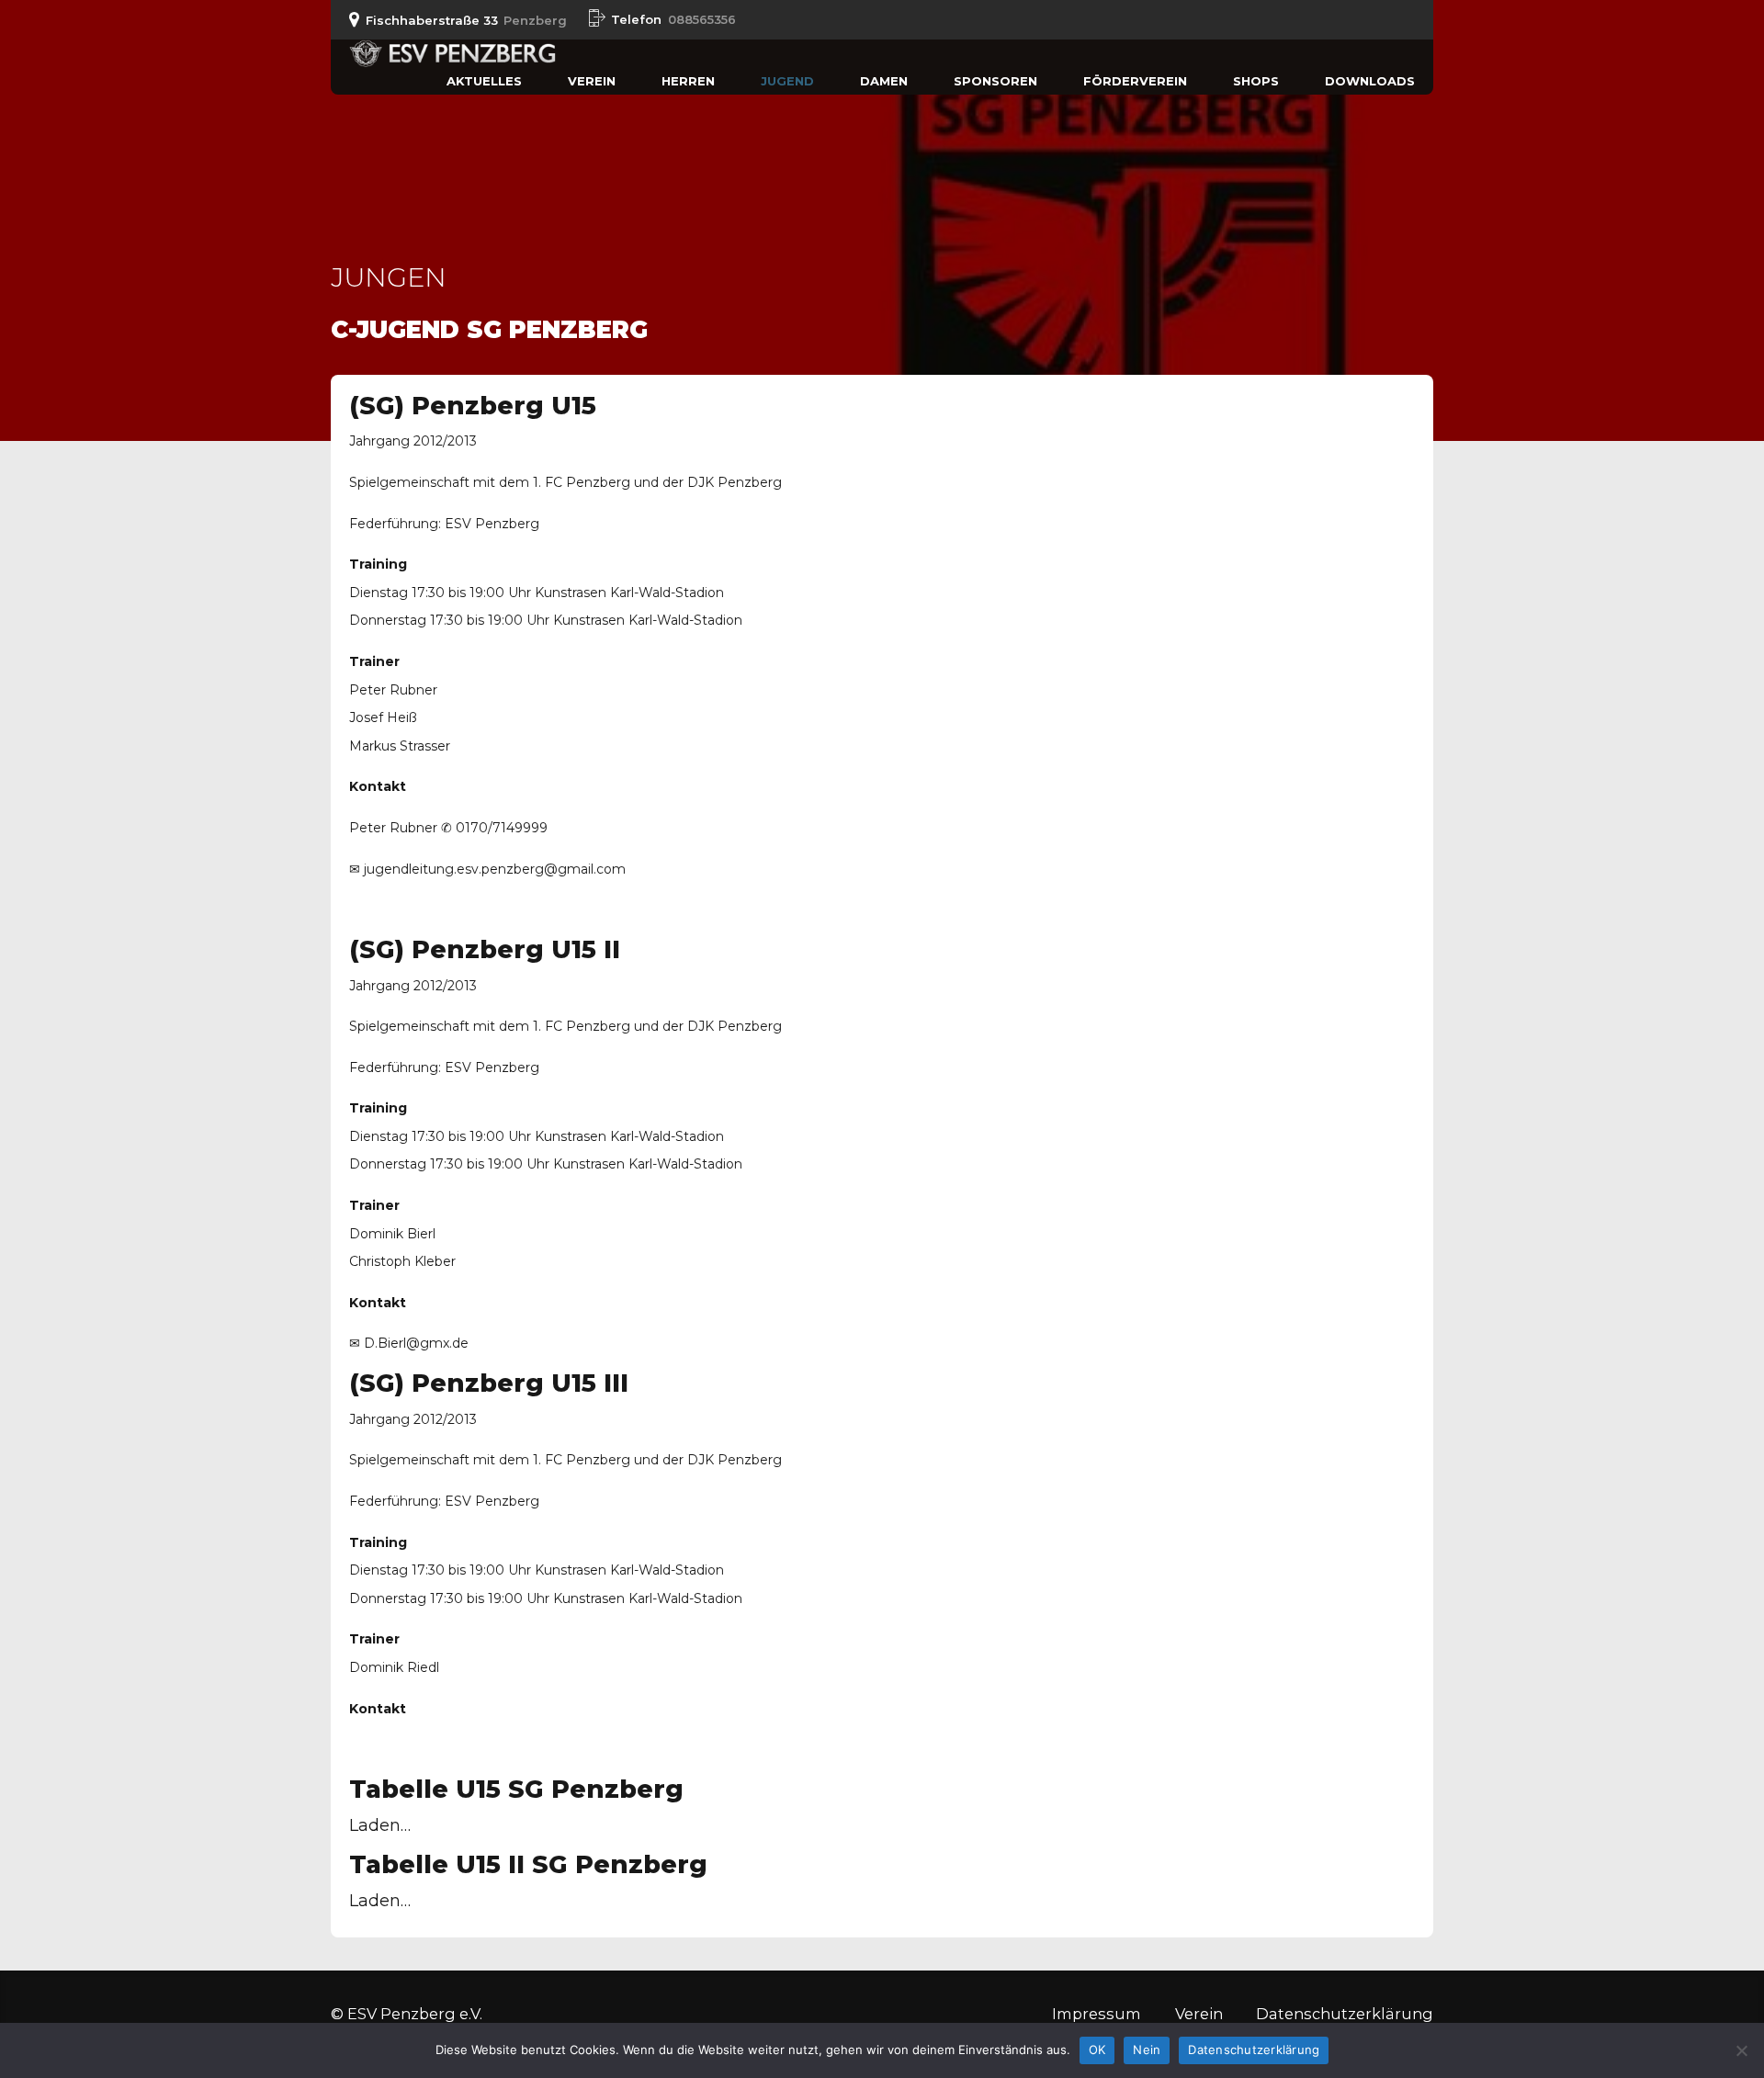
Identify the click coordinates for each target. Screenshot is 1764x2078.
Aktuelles (484, 81)
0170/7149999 (502, 828)
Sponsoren (995, 81)
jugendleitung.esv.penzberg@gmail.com (495, 869)
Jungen (389, 277)
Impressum (1097, 2014)
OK (1097, 2050)
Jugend (787, 81)
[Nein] (1741, 2050)
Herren (688, 81)
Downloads (1370, 81)
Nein (1147, 2050)
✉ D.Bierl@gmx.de (409, 1343)
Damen (884, 81)
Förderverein (1135, 81)
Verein (592, 81)
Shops (1256, 81)
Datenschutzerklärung (1345, 2014)
